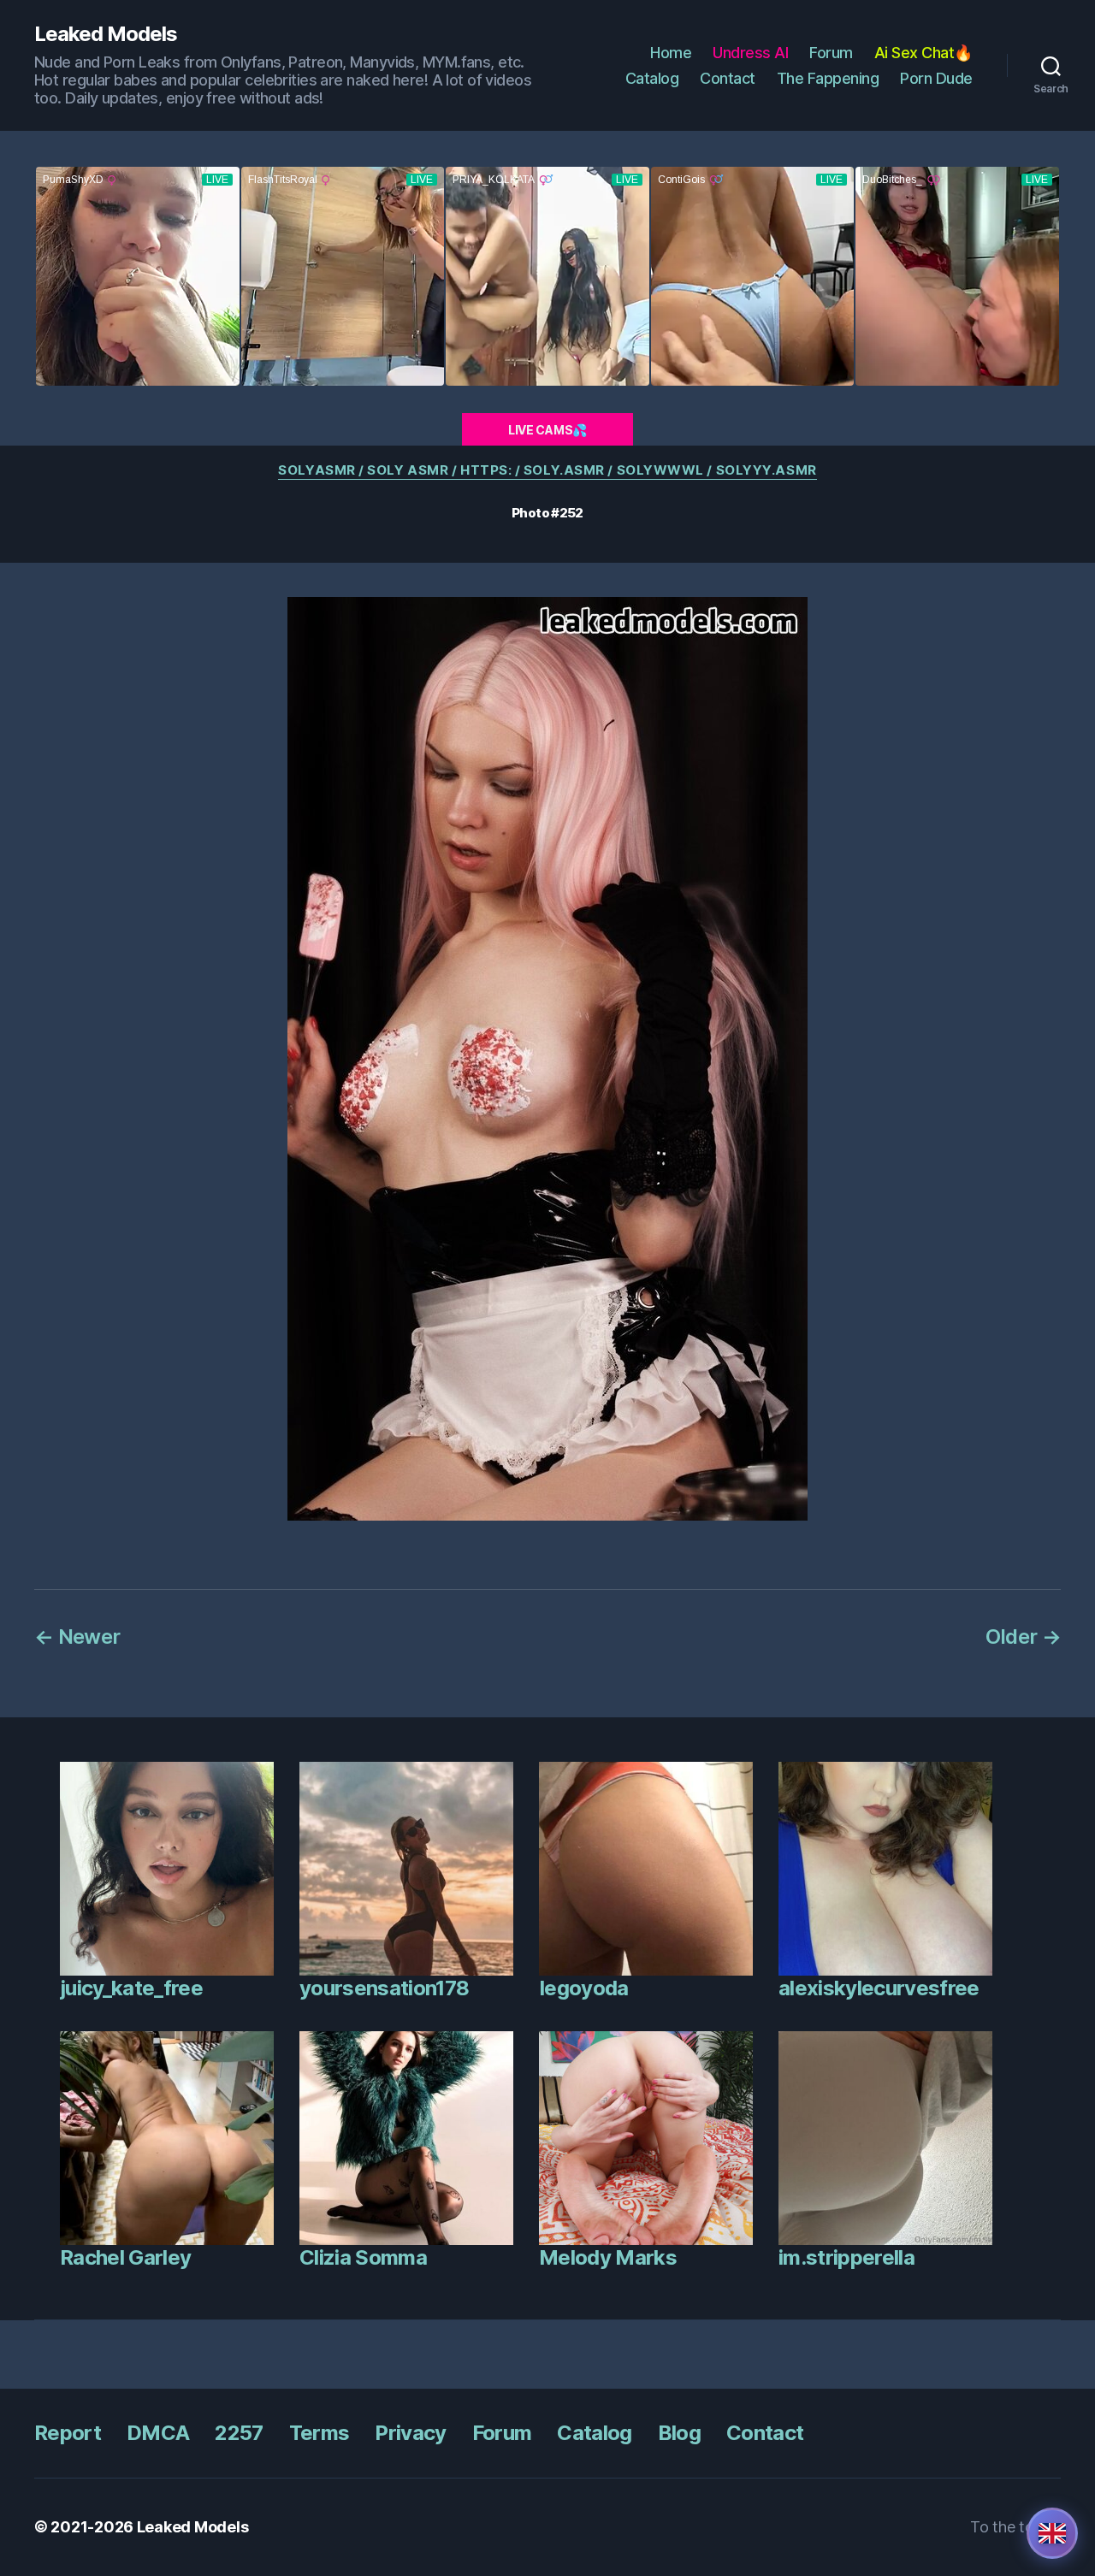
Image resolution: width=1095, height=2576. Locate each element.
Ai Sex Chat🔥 (923, 53)
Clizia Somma (363, 2257)
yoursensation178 (384, 1988)
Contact (728, 78)
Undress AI (750, 53)
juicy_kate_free (131, 1988)
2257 (239, 2433)
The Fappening (828, 78)
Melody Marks (608, 2257)
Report (68, 2433)
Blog (679, 2433)
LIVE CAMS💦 (547, 430)
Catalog (652, 78)
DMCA (158, 2433)
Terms (320, 2433)
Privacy (410, 2433)
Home (671, 53)
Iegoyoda (584, 1988)
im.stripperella (846, 2257)
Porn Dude (936, 78)
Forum (831, 53)
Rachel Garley (125, 2257)
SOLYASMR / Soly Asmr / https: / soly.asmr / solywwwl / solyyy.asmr (547, 470)
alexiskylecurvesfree (879, 1988)
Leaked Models (106, 34)
